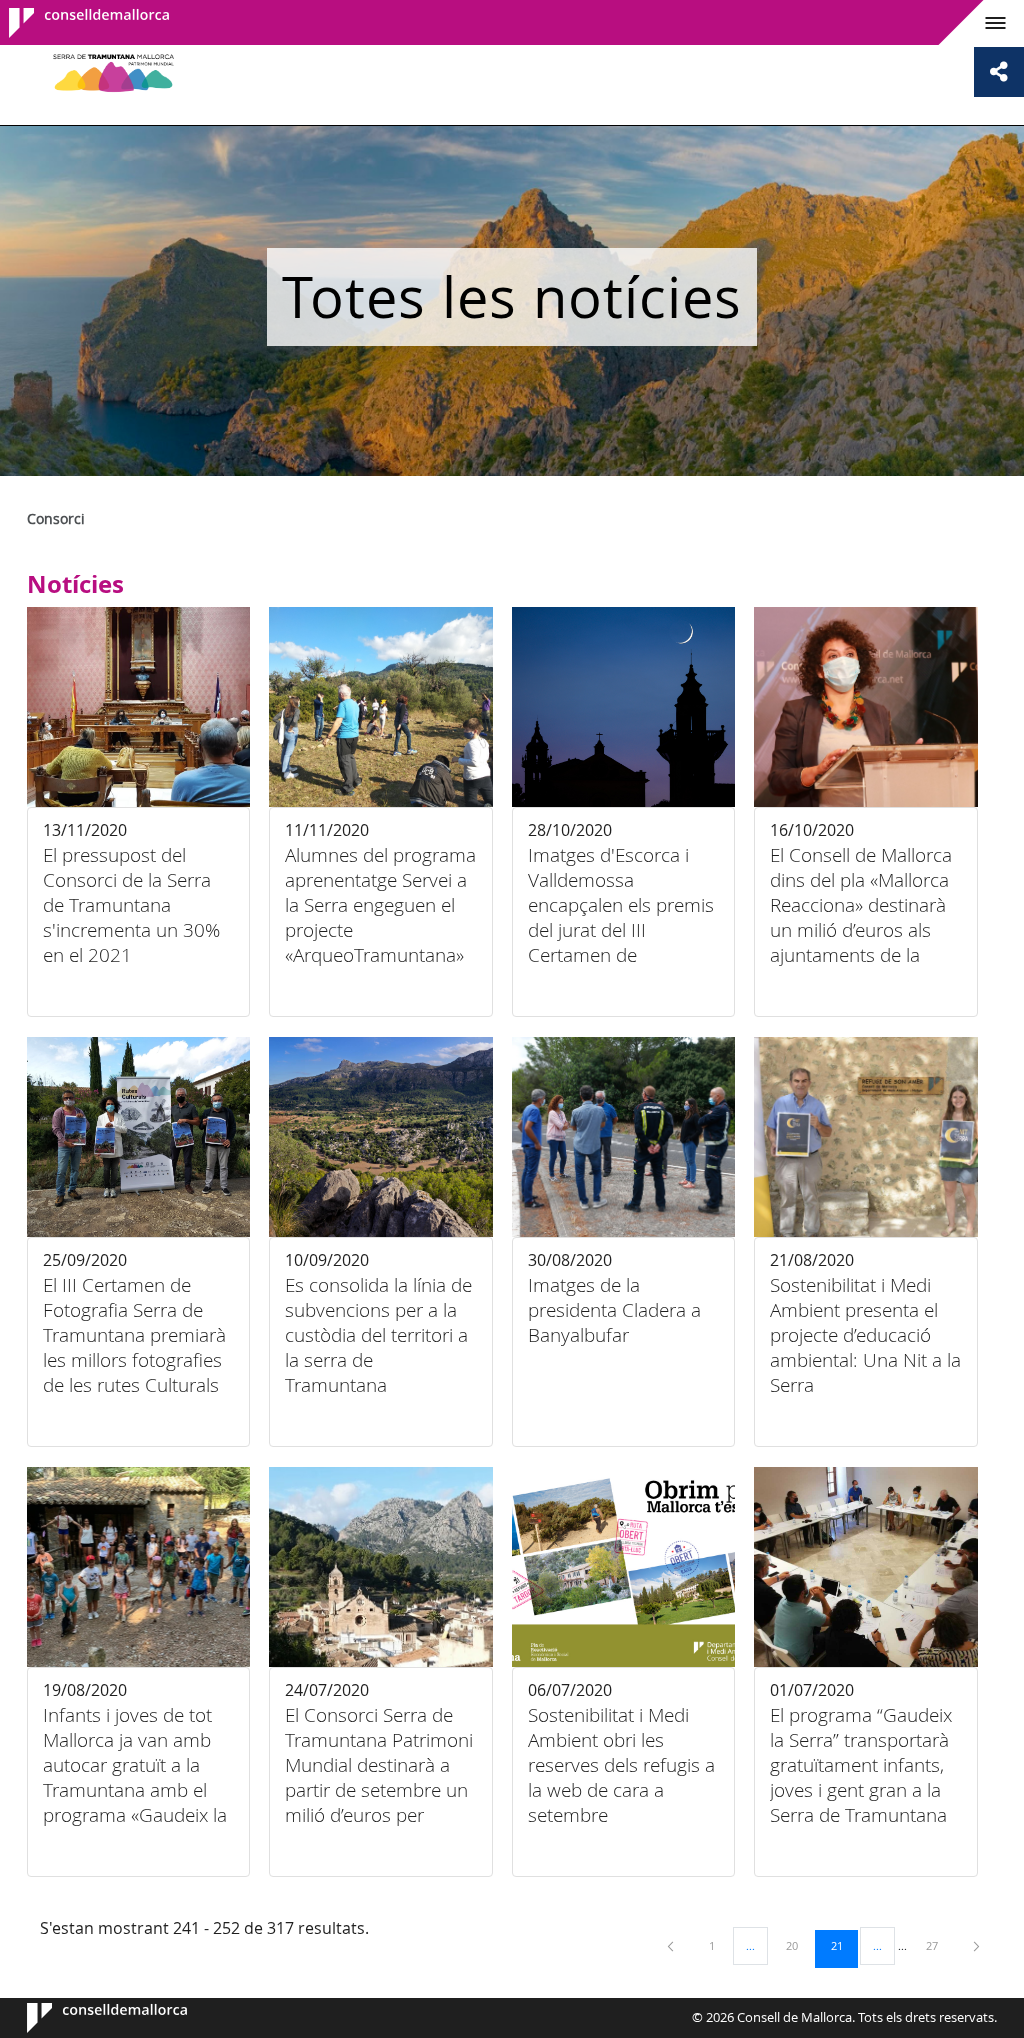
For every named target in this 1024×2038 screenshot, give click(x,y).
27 (939, 1945)
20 (799, 1945)
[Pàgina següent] (976, 1945)
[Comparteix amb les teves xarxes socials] (999, 72)
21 (844, 1945)
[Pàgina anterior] (672, 1945)
